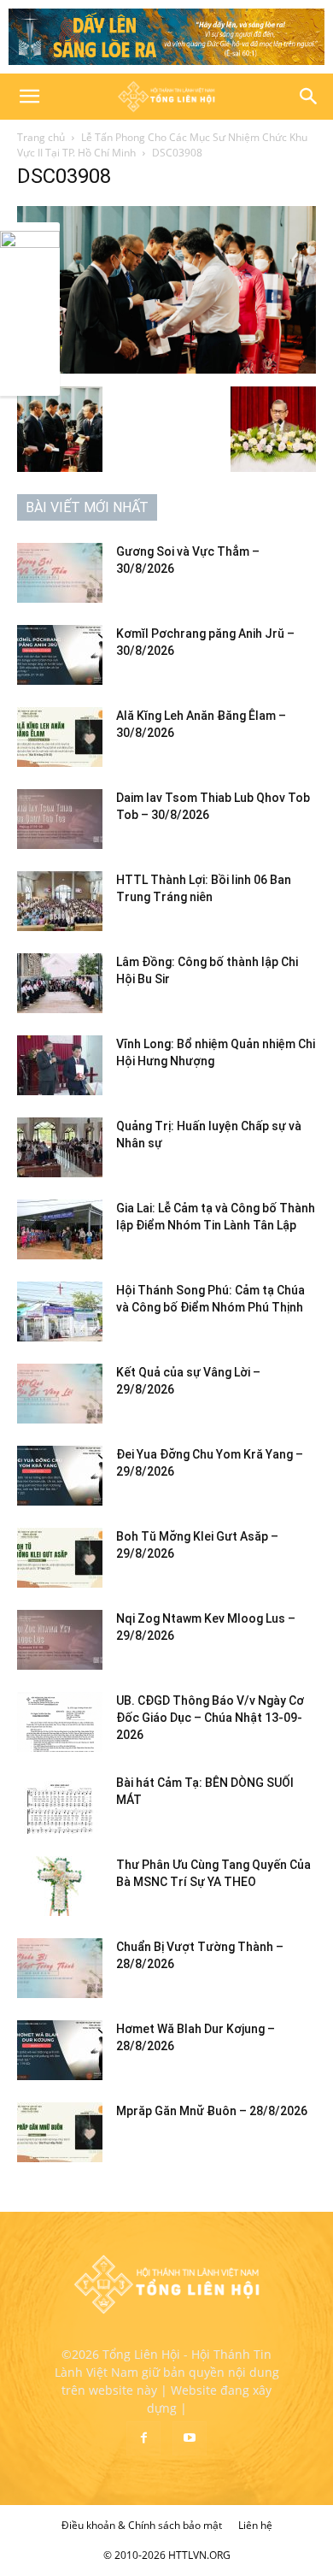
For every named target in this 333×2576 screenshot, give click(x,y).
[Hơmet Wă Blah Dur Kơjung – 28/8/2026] (60, 2050)
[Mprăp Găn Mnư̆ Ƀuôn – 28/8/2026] (60, 2132)
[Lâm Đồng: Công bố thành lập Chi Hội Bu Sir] (60, 983)
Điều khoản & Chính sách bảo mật (142, 2525)
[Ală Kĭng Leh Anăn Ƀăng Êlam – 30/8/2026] (60, 737)
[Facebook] (143, 2438)
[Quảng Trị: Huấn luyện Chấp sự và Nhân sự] (60, 1147)
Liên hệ (255, 2525)
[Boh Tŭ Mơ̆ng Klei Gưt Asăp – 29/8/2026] (60, 1558)
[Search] (309, 97)
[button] (29, 97)
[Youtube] (190, 2438)
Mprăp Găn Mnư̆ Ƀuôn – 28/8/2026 (212, 2111)
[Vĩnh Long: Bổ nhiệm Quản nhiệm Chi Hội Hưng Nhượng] (60, 1065)
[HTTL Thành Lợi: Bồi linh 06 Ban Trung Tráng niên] (60, 901)
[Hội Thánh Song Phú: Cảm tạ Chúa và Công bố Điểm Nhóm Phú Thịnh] (60, 1312)
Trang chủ (41, 137)
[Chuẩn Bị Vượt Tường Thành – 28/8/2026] (60, 1968)
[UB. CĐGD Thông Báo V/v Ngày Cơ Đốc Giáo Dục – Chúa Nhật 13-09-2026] (60, 1722)
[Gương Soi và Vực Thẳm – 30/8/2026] (60, 573)
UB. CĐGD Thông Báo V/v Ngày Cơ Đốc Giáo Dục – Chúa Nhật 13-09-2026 (210, 1718)
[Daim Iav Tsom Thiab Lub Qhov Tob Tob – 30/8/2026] (60, 819)
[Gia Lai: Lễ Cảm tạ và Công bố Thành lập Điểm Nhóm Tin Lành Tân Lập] (60, 1229)
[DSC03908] (166, 369)
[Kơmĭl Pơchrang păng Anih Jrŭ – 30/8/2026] (60, 655)
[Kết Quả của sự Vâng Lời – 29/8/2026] (60, 1394)
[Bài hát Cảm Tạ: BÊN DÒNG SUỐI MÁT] (60, 1804)
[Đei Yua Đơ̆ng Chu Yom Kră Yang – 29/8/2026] (60, 1476)
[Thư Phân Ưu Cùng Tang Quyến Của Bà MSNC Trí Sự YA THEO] (60, 1886)
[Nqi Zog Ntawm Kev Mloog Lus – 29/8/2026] (60, 1640)
